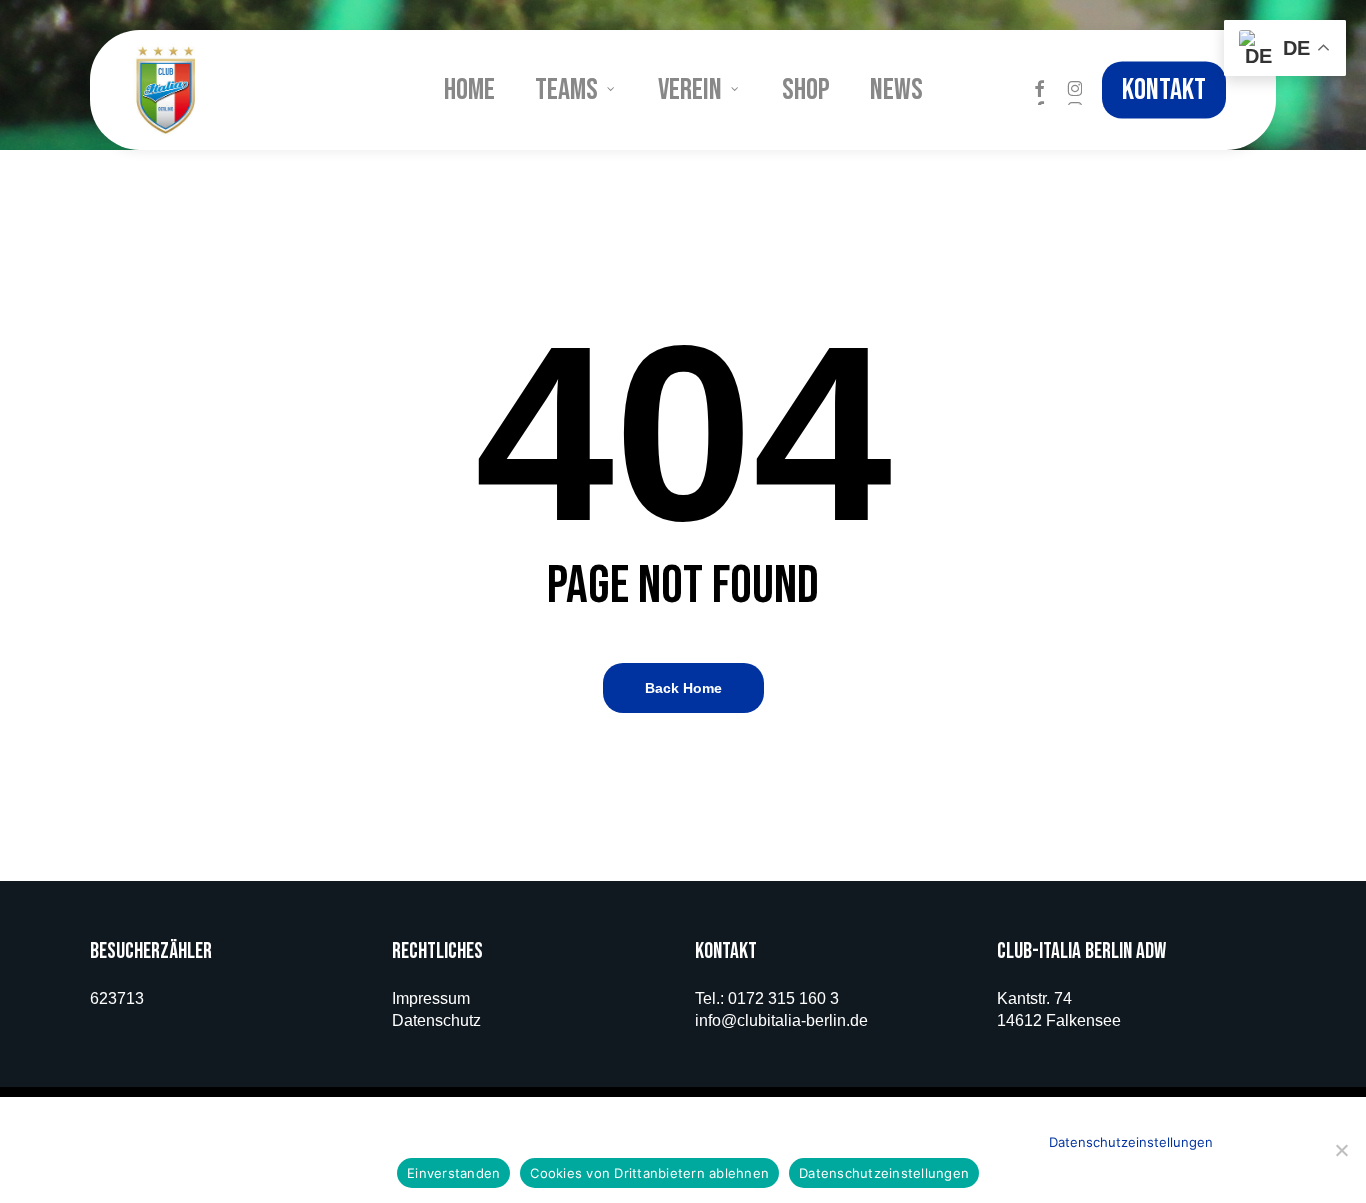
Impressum (431, 998)
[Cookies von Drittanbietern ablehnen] (1341, 1150)
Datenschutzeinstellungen (1131, 1142)
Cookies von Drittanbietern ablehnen (649, 1173)
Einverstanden (453, 1173)
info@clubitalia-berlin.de (781, 1020)
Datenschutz (436, 1020)
